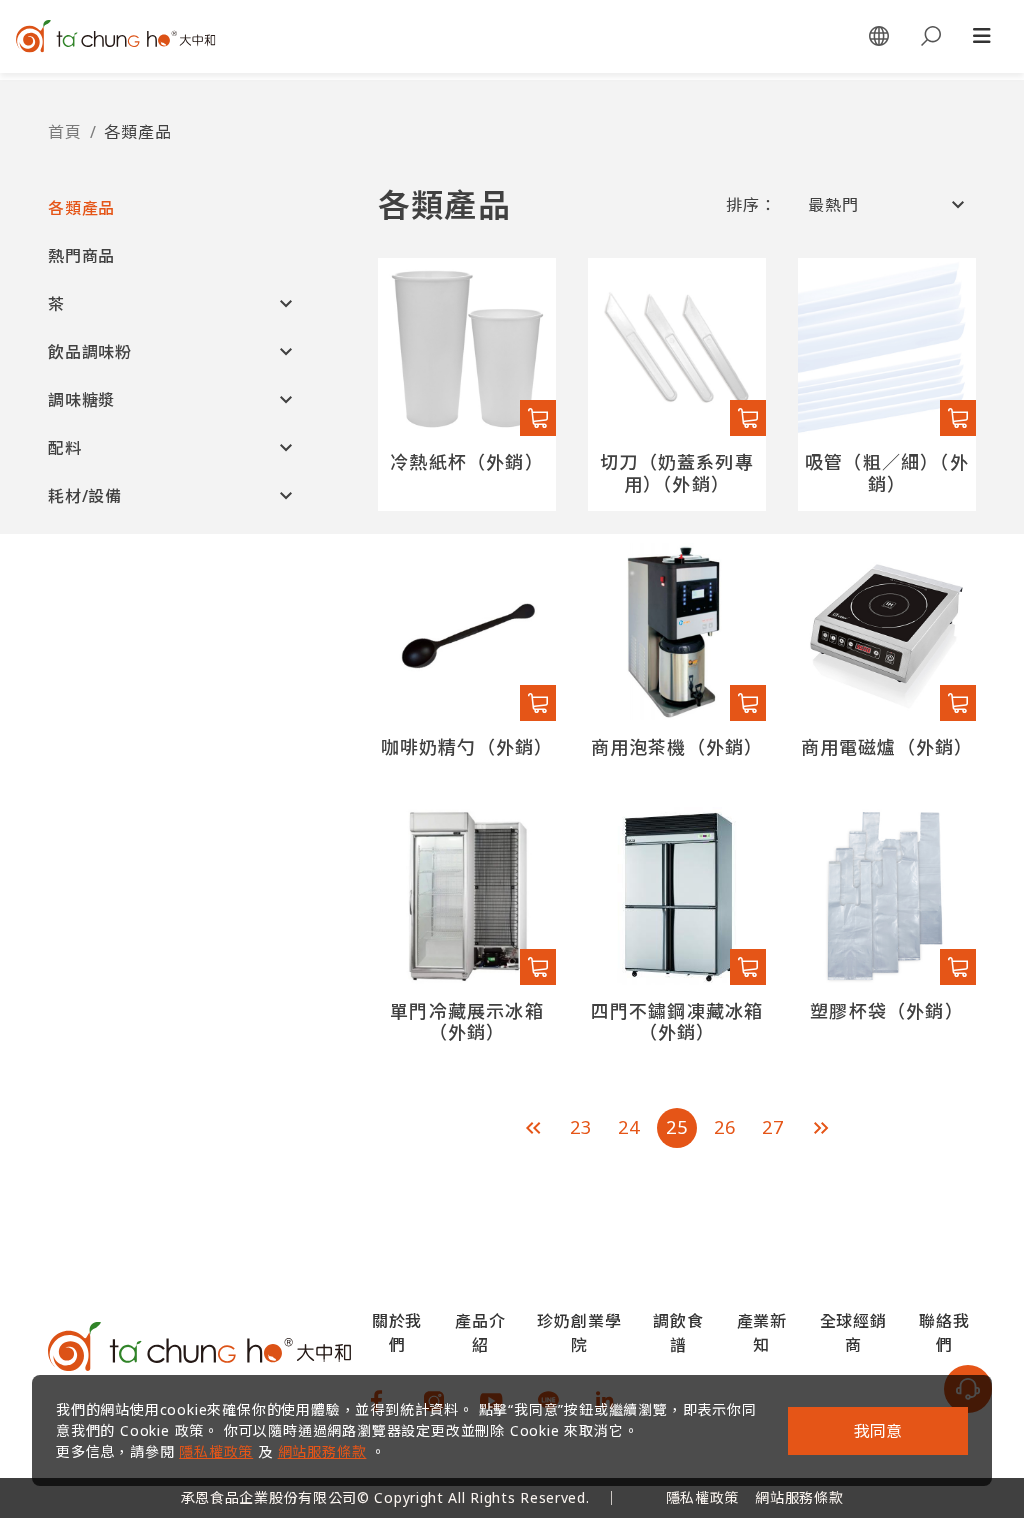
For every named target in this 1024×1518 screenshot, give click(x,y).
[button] (173, 208)
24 (629, 1127)
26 (725, 1127)
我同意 (878, 1431)
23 (581, 1127)
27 (773, 1127)
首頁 (65, 132)
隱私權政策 (216, 1451)
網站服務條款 (322, 1451)
